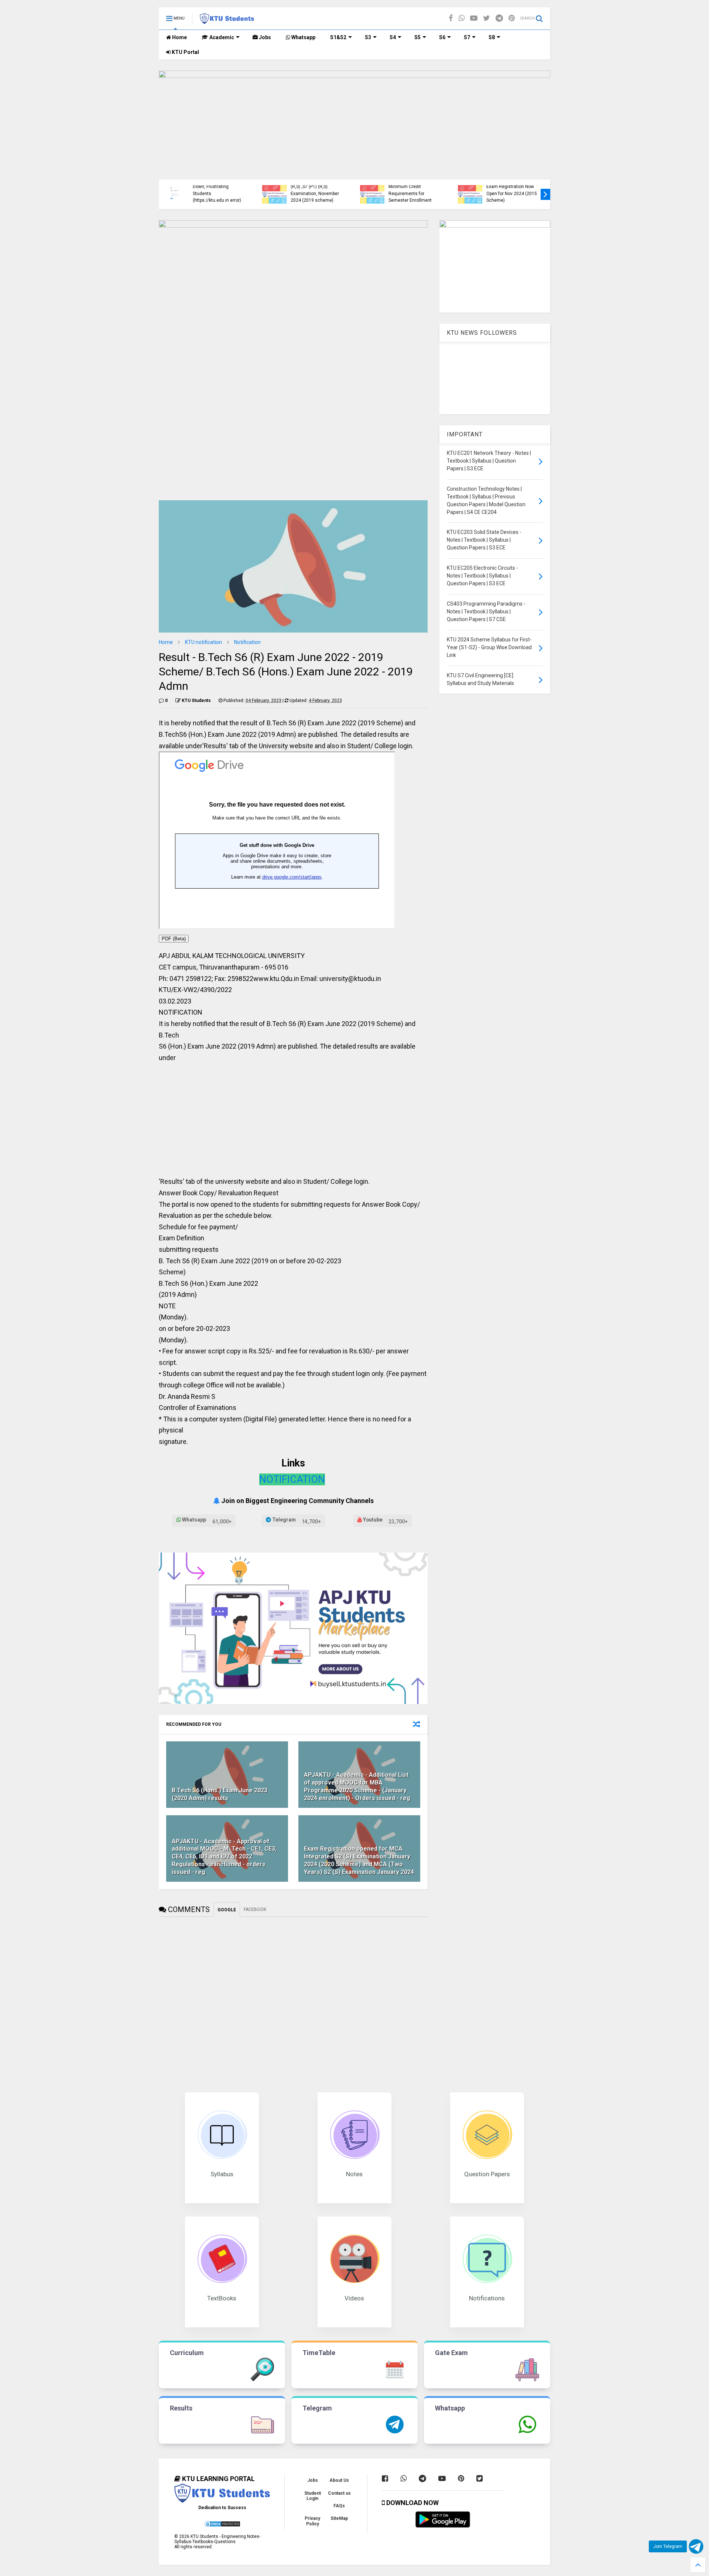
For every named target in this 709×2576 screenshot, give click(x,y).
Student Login (313, 2496)
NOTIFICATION (292, 1479)
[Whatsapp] (461, 18)
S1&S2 (338, 37)
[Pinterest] (512, 18)
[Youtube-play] (474, 18)
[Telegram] (499, 18)
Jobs (264, 37)
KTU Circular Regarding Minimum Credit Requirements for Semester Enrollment (252, 190)
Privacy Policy (312, 2521)
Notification (247, 642)
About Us (339, 2480)
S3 (368, 37)
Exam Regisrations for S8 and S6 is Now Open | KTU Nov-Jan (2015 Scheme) (450, 193)
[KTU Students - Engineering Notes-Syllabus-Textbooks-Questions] (227, 21)
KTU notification (203, 642)
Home (179, 37)
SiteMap (339, 2518)
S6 (442, 37)
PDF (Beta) (174, 939)
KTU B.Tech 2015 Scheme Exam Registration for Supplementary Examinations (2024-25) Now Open (549, 187)
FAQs (339, 2506)
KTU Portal (185, 52)
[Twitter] (487, 18)
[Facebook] (451, 18)
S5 (417, 37)
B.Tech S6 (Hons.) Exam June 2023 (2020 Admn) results (220, 1794)
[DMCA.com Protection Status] (222, 2526)
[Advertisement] (293, 1122)
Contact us (339, 2493)
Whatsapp (303, 37)
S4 (393, 37)
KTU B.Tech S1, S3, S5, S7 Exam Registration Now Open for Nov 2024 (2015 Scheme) (352, 190)
